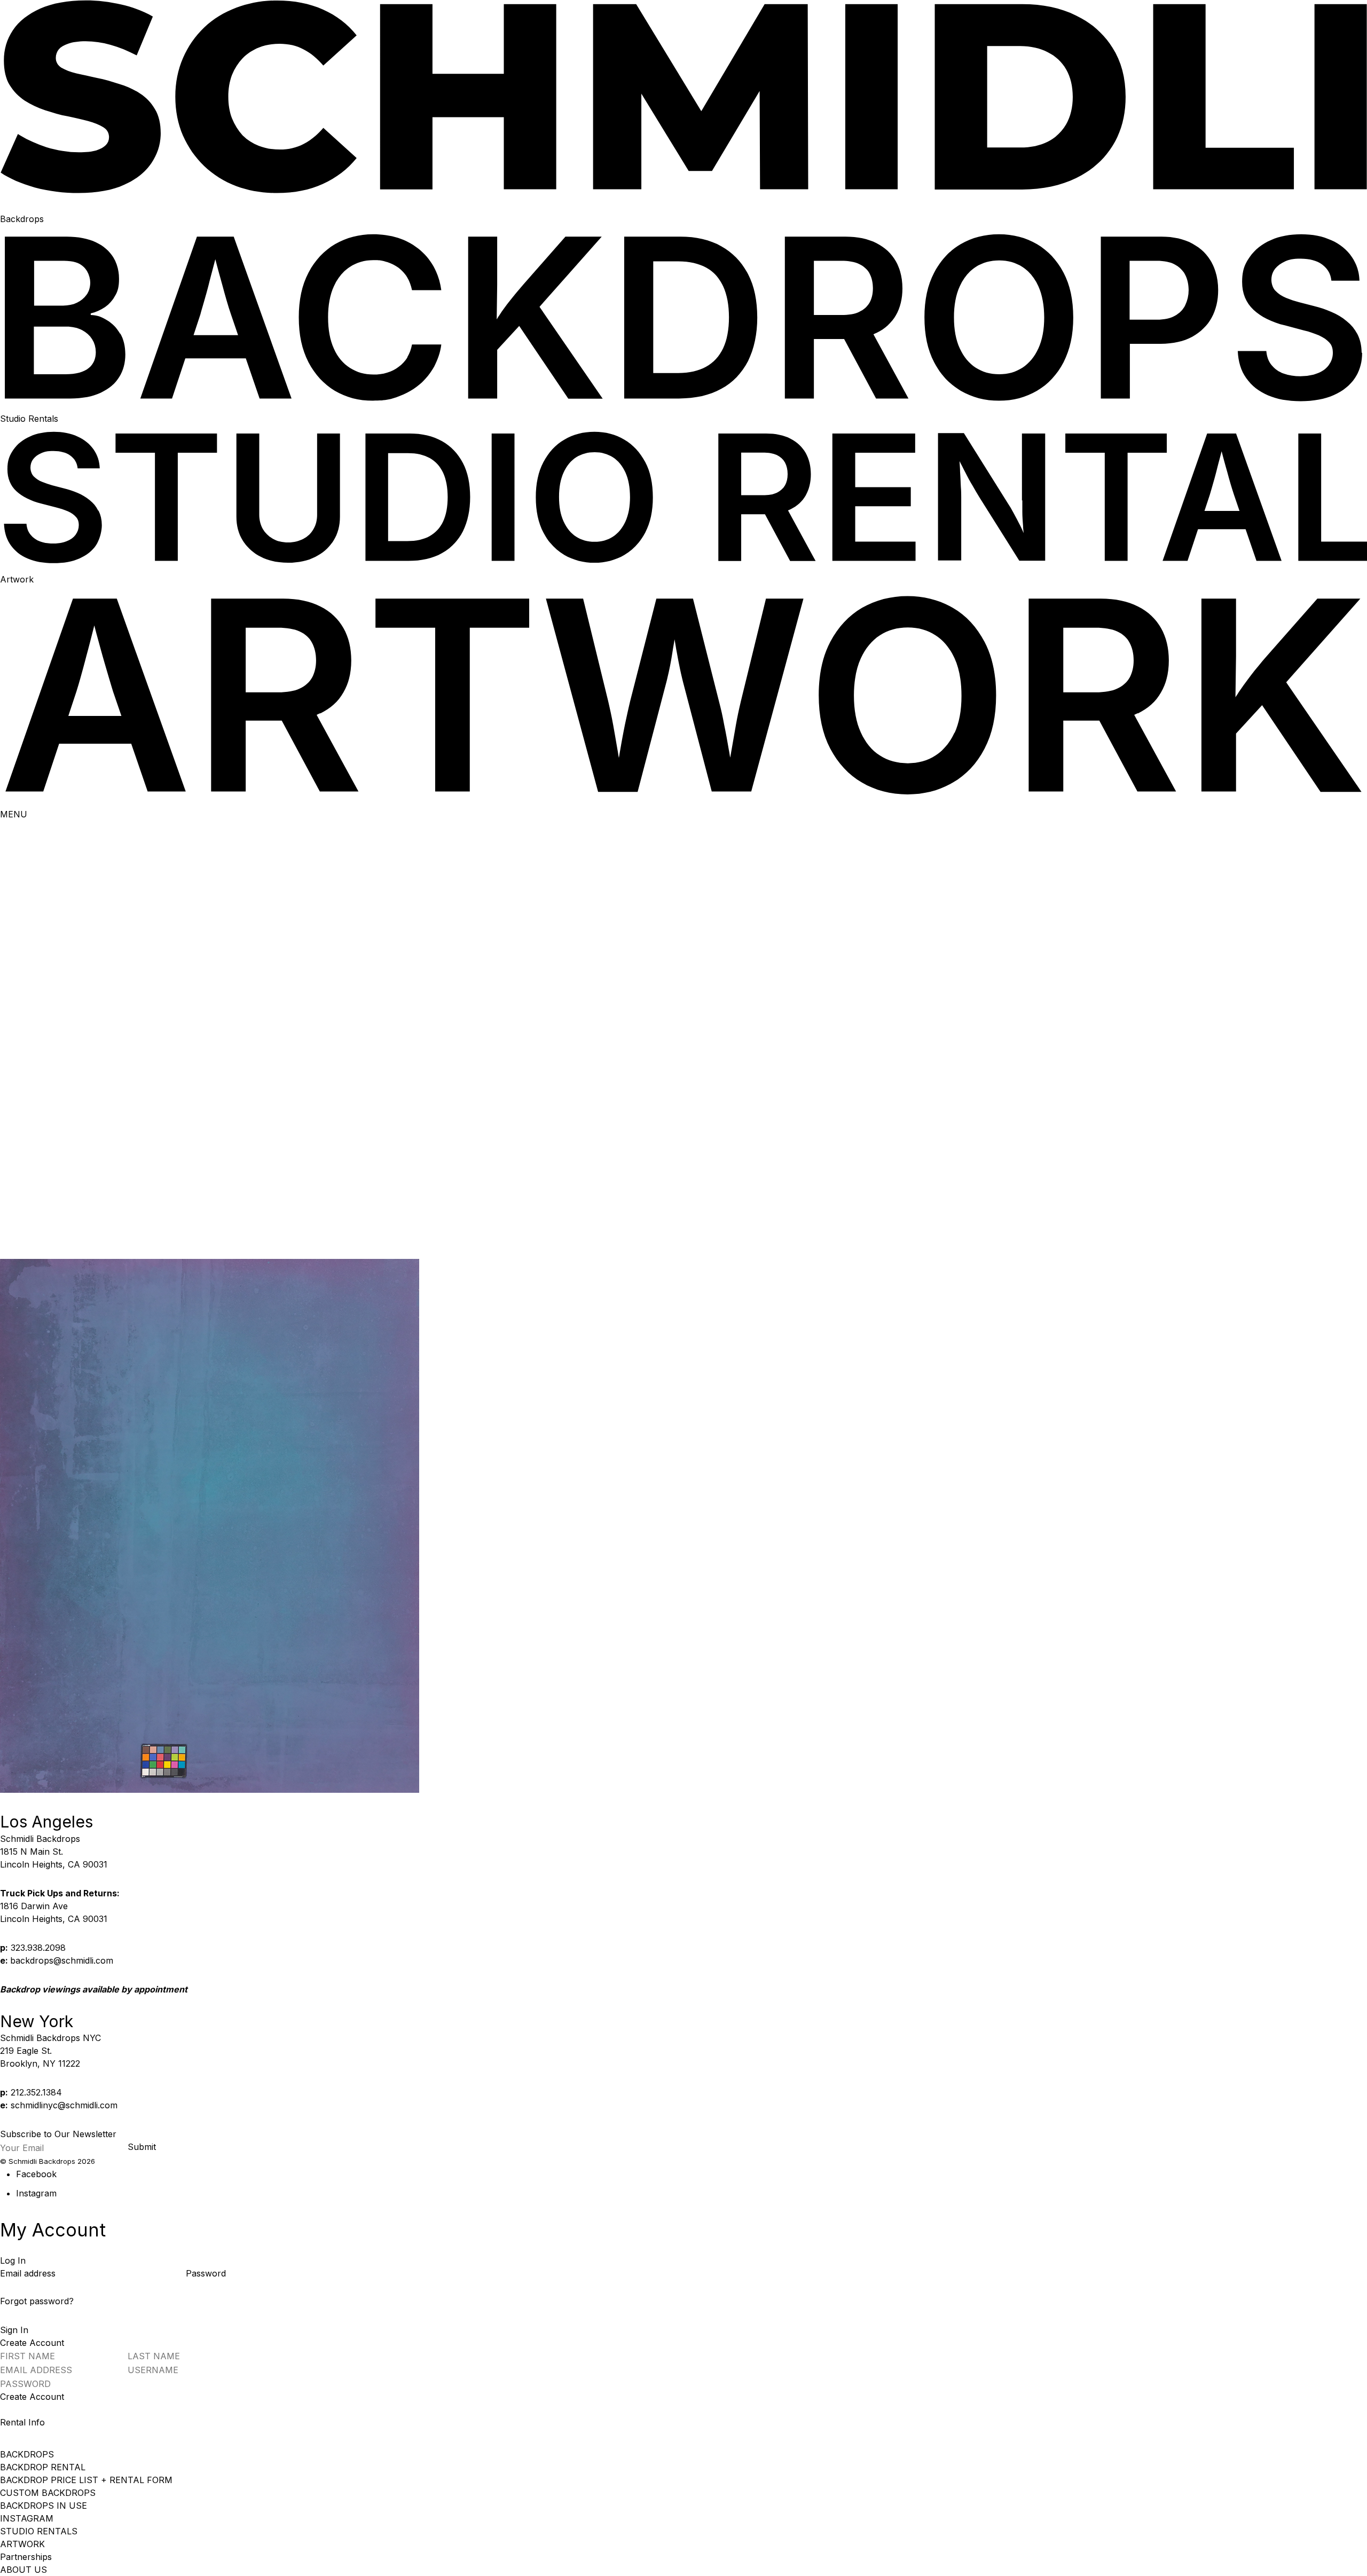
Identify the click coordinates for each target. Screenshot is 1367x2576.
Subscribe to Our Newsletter (58, 2134)
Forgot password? (37, 2301)
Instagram (36, 2193)
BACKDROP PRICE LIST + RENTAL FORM (86, 2480)
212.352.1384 (36, 2092)
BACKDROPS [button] (27, 2454)
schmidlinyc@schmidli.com (64, 2105)
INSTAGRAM (27, 2518)
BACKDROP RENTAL (43, 2467)
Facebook (36, 2174)
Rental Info (22, 2422)
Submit (142, 2147)
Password (206, 2273)
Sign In (14, 2330)
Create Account (32, 2397)
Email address (29, 2273)
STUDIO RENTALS (39, 2531)
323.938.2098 (38, 1948)
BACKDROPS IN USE (44, 2506)
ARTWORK (22, 2544)
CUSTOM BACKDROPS (48, 2493)
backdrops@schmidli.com (62, 1960)
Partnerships (26, 2557)
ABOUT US (23, 2570)
